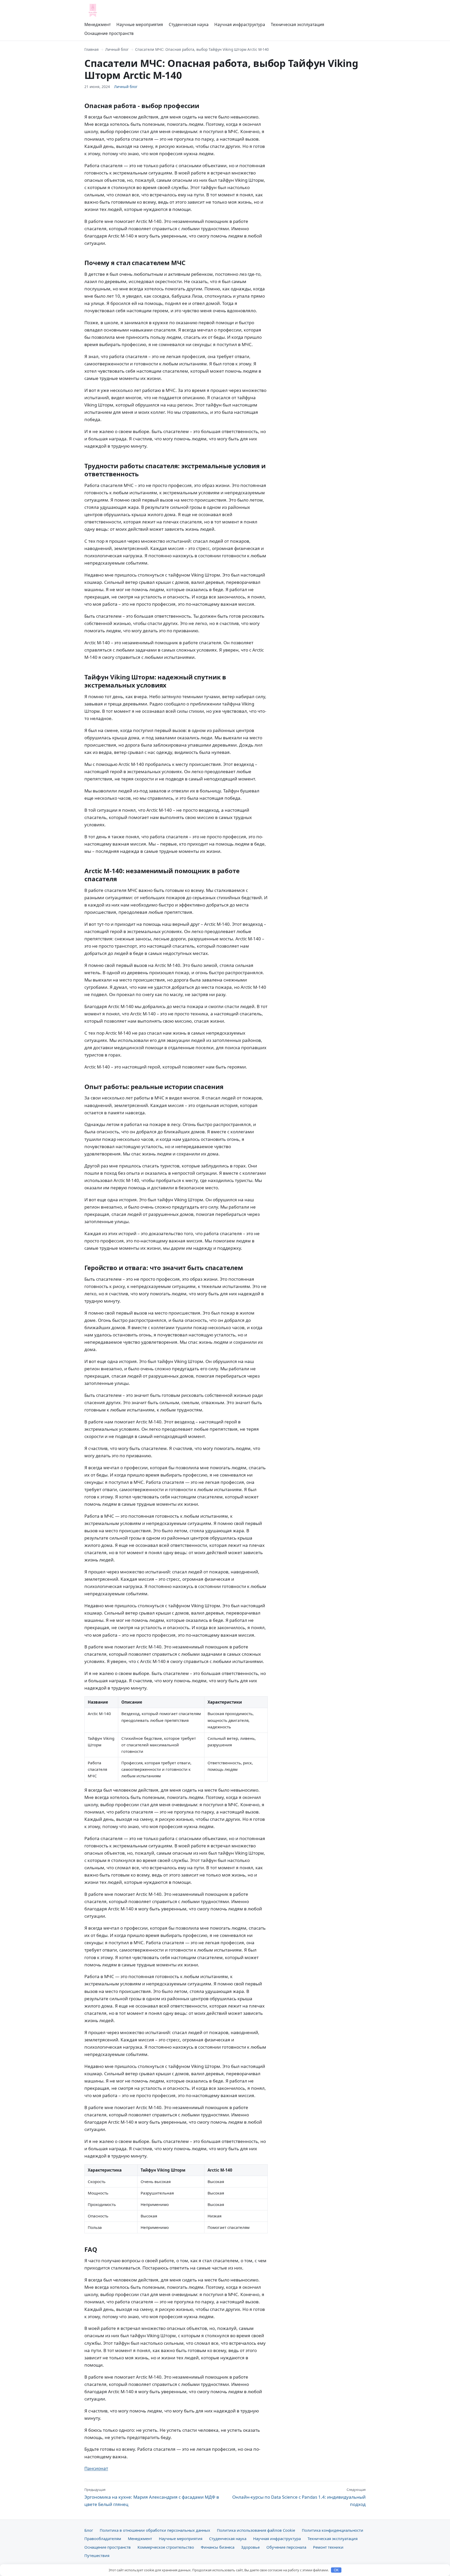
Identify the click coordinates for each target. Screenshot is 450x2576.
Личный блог (117, 49)
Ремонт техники (328, 2547)
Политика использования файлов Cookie (256, 2530)
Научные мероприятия (140, 24)
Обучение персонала (286, 2547)
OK (336, 2570)
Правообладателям (103, 2539)
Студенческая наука (189, 24)
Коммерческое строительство (166, 2547)
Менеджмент (98, 24)
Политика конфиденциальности (333, 2530)
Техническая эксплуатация (298, 24)
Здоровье (250, 2547)
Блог (89, 2530)
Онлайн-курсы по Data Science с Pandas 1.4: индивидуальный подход (299, 2497)
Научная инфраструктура (240, 24)
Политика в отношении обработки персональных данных (155, 2530)
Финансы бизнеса (218, 2547)
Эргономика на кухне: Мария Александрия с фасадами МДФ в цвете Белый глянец (152, 2497)
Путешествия (97, 2555)
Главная (92, 49)
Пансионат (96, 2468)
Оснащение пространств (109, 33)
